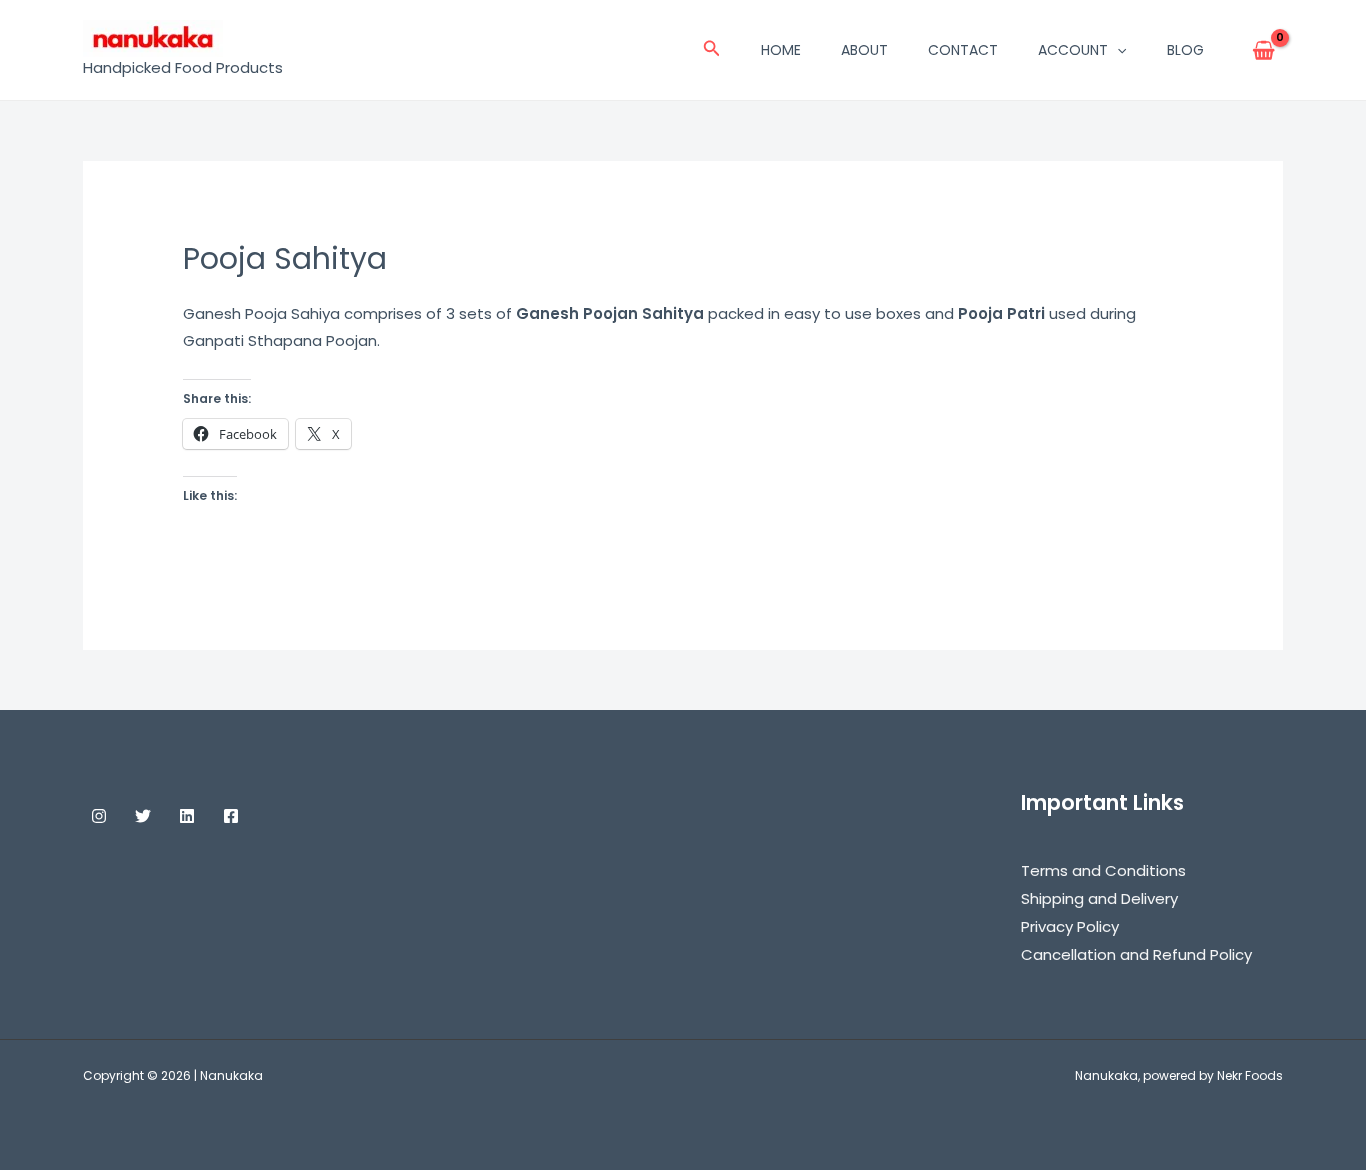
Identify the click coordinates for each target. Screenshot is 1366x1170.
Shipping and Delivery (1099, 898)
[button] (712, 50)
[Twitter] (143, 816)
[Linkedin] (187, 816)
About (864, 50)
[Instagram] (99, 816)
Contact (963, 50)
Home (781, 50)
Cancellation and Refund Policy (1136, 954)
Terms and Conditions (1103, 870)
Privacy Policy (1070, 926)
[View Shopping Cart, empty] (1263, 50)
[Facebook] (231, 816)
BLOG (1185, 50)
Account (1073, 50)
